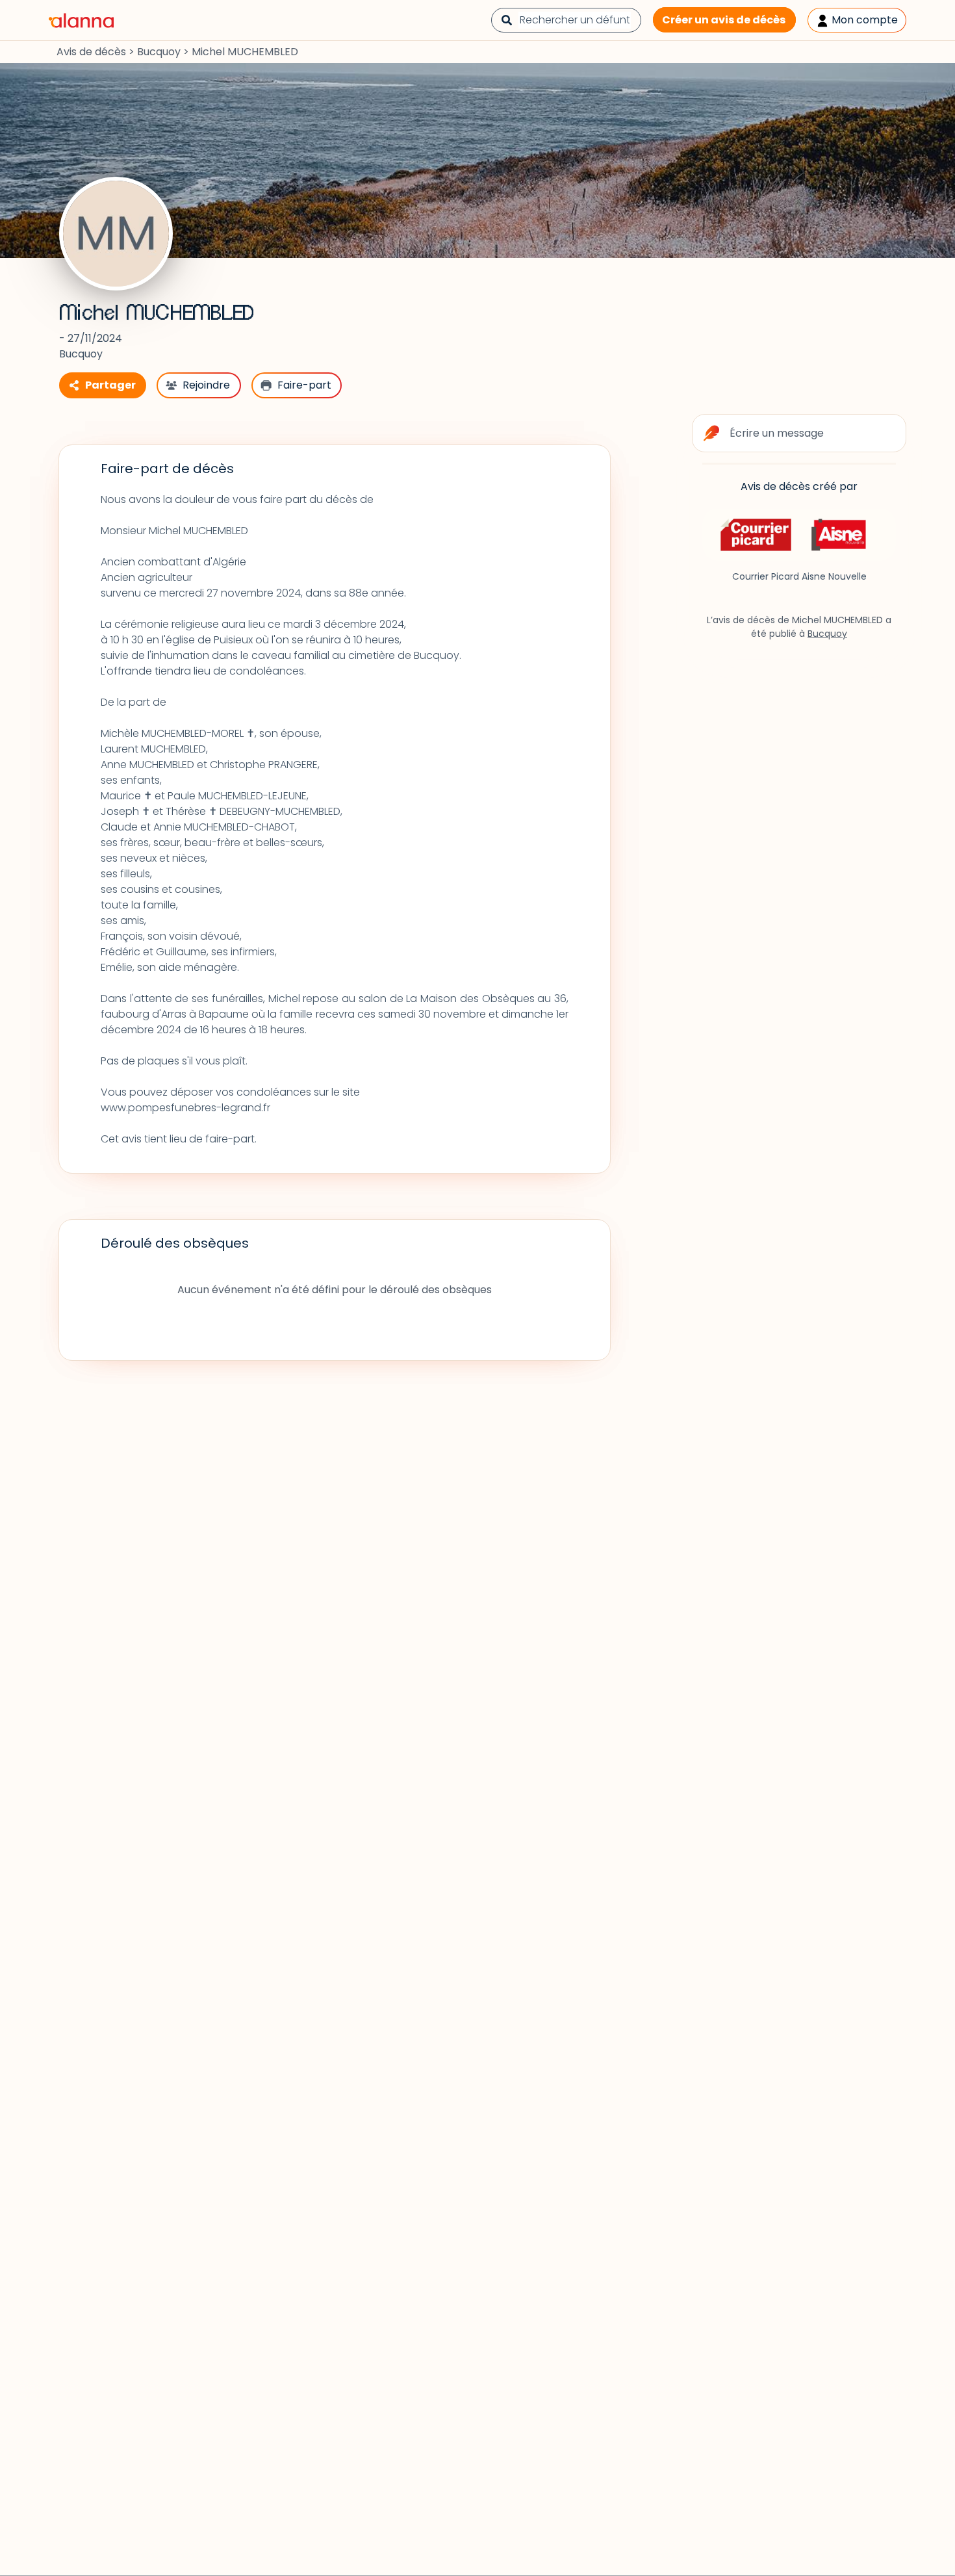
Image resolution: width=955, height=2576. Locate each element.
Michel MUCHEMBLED (157, 313)
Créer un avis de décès (724, 20)
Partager (110, 385)
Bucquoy (159, 52)
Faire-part (304, 385)
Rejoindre (206, 385)
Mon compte (863, 20)
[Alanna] (81, 19)
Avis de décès (91, 52)
